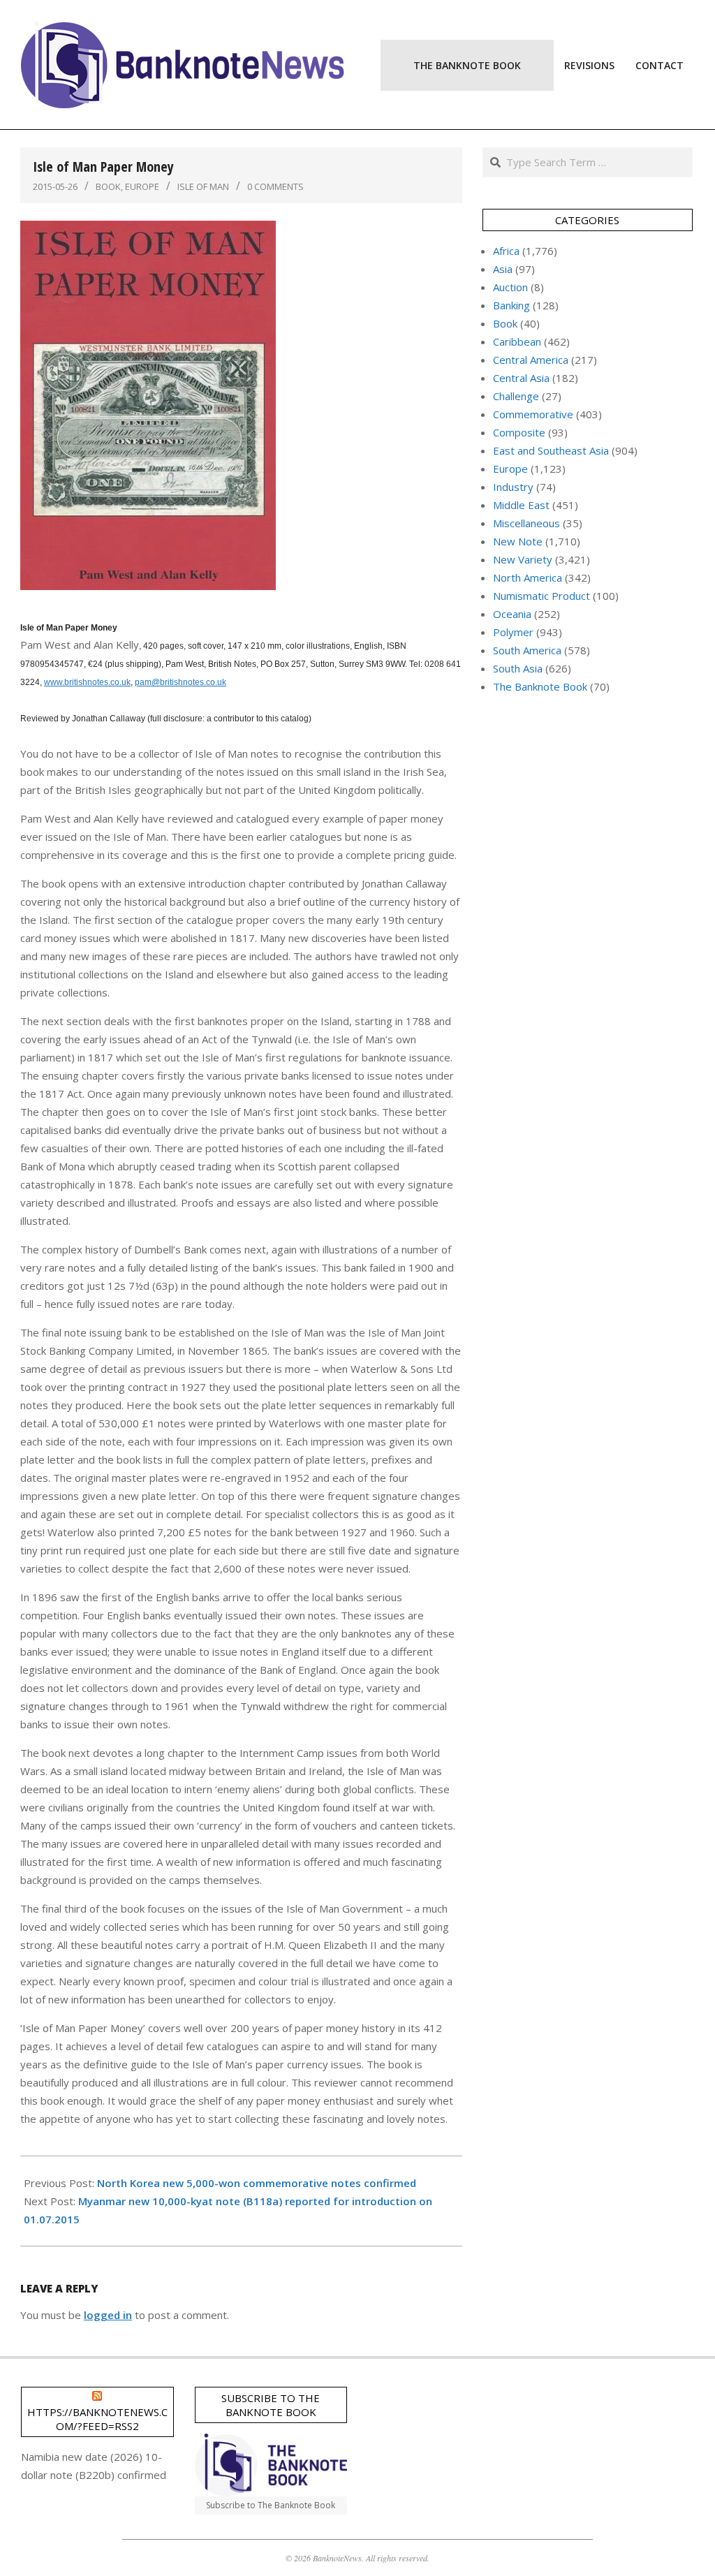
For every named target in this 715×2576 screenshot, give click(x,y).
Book (108, 186)
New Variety (523, 559)
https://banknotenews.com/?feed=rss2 (97, 2419)
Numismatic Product (541, 596)
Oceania (512, 614)
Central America (531, 360)
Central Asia (521, 378)
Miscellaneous (526, 523)
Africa (506, 251)
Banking (511, 305)
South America (527, 650)
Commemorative (533, 414)
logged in (108, 2315)
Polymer (513, 632)
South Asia (518, 668)
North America (528, 577)
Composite (519, 432)
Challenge (516, 396)
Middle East (521, 505)
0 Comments (275, 186)
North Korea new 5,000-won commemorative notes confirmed (257, 2183)
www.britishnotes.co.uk (87, 682)
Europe (142, 186)
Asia (503, 269)
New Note (518, 541)
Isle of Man (203, 186)
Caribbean (517, 341)
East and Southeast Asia (551, 450)
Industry (513, 487)
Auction (510, 287)
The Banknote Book (540, 686)
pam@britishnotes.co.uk (180, 682)
